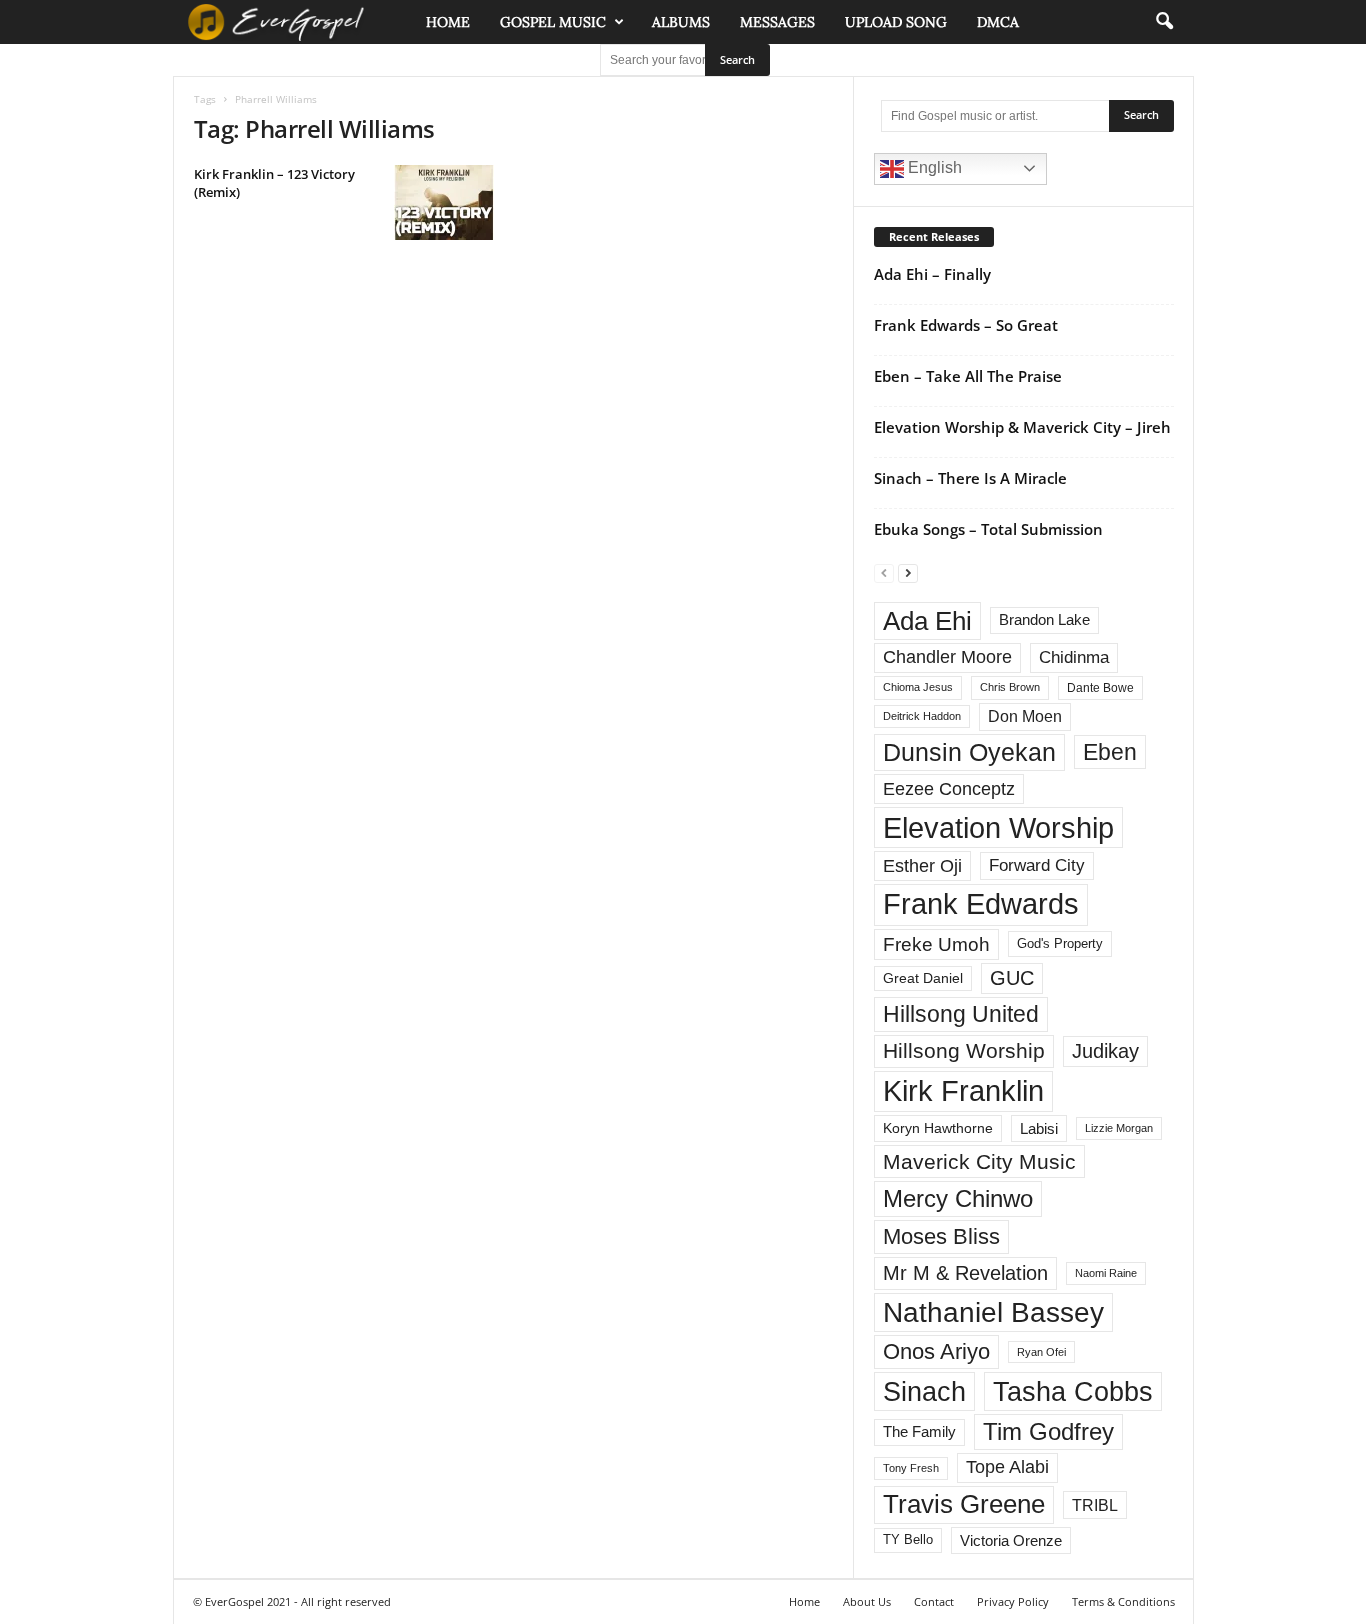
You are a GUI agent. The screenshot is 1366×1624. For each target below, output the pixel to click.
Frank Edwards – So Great (966, 325)
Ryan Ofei (1041, 1352)
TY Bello (908, 1540)
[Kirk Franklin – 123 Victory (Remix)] (444, 202)
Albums (681, 22)
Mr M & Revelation (965, 1272)
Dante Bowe (1100, 688)
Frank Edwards (981, 904)
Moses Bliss (941, 1236)
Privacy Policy (1013, 1601)
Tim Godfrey (1048, 1431)
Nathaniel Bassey (993, 1312)
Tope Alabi (1007, 1467)
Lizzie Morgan (1119, 1128)
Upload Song (896, 22)
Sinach (924, 1391)
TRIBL (1095, 1505)
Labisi (1039, 1128)
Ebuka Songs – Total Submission (988, 529)
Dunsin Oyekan (969, 752)
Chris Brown (1010, 687)
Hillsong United (961, 1014)
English (933, 167)
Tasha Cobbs (1073, 1391)
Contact (934, 1601)
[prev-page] (884, 572)
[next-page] (908, 572)
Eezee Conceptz (949, 789)
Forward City (1037, 865)
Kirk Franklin (963, 1091)
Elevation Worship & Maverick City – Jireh (1022, 427)
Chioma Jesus (918, 687)
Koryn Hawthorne (938, 1128)
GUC (1012, 978)
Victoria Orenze (1011, 1540)
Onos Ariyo (936, 1351)
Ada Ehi (927, 621)
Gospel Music (553, 22)
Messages (777, 22)
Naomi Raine (1106, 1273)
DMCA (998, 22)
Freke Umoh (936, 944)
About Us (867, 1601)
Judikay (1105, 1051)
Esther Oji (922, 865)
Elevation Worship (998, 827)
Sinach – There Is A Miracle (970, 478)
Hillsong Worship (964, 1050)
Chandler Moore (947, 657)
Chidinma (1074, 657)
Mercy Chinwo (958, 1198)
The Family (919, 1432)
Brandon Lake (1044, 620)
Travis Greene (964, 1504)
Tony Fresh (911, 1468)
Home (448, 22)
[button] (1164, 22)
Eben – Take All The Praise (968, 376)
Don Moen (1025, 716)
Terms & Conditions (1123, 1601)
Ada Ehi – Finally (932, 274)
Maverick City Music (979, 1161)
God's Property (1060, 943)
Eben (1110, 752)
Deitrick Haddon (922, 716)
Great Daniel (923, 978)
